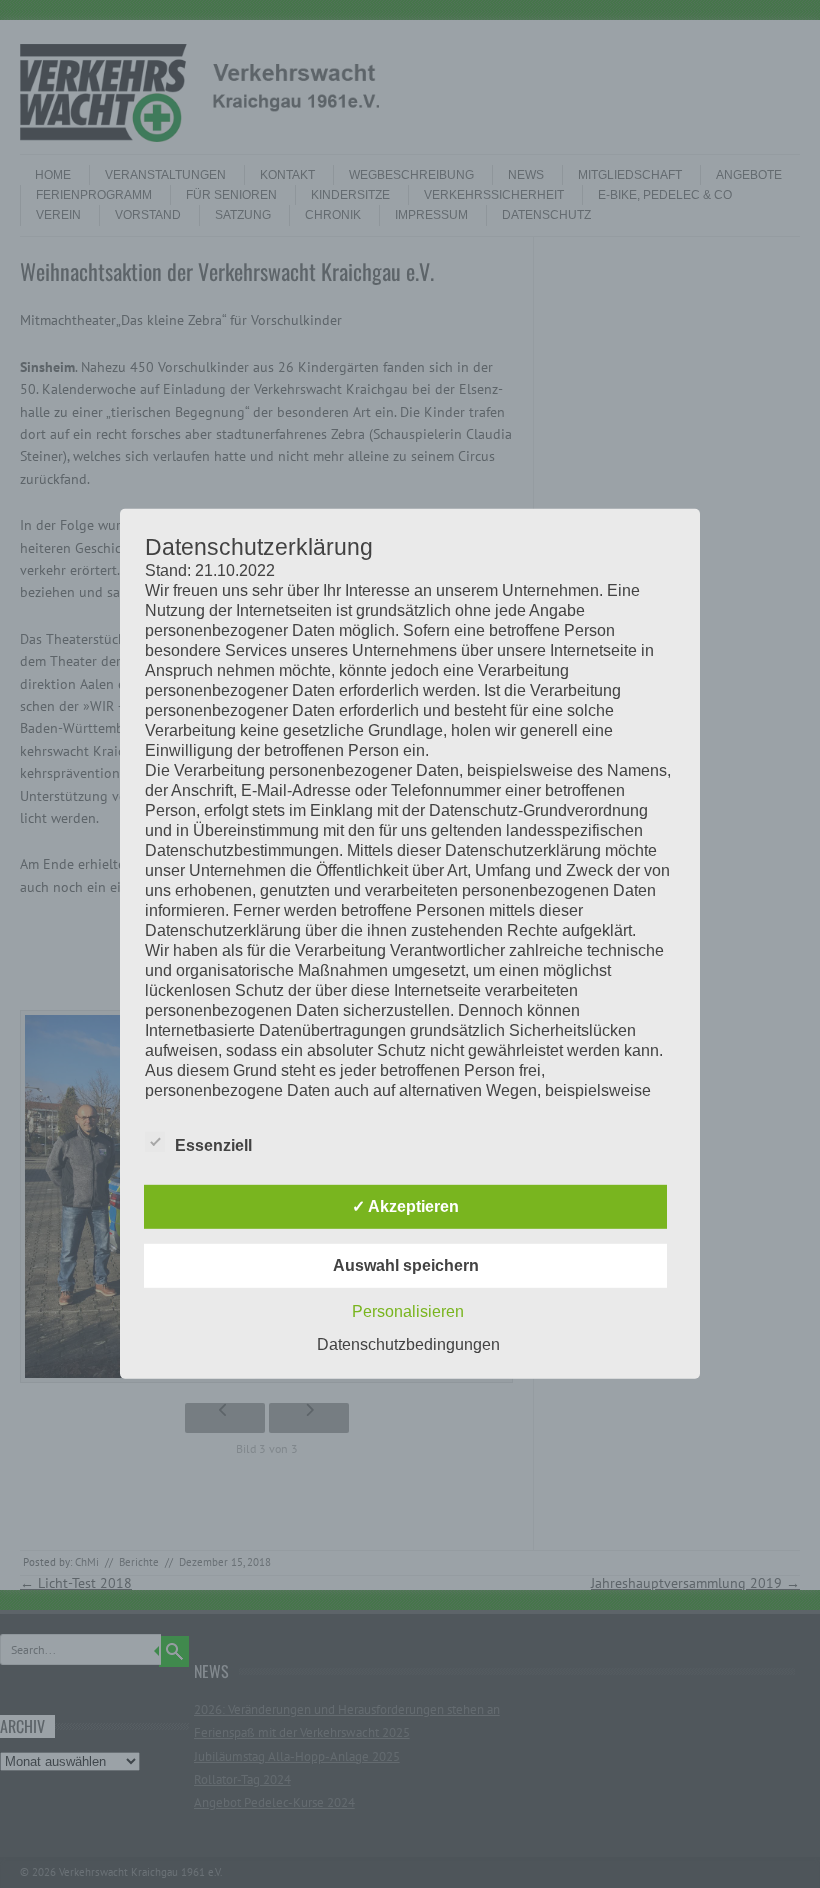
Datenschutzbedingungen (408, 1344)
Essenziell (213, 1145)
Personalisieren (408, 1311)
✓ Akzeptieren (405, 1206)
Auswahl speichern (406, 1265)
